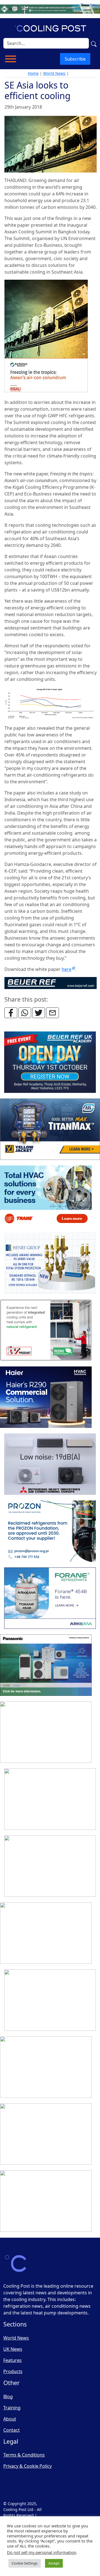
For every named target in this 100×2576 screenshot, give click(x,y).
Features (12, 2360)
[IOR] (46, 2201)
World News (54, 73)
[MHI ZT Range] (50, 1464)
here (67, 969)
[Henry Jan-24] (50, 1263)
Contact (12, 2430)
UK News (13, 2349)
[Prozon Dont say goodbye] (50, 1531)
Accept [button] (54, 2563)
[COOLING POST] (46, 2067)
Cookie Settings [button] (25, 2563)
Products (13, 2371)
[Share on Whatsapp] (25, 1013)
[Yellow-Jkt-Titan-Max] (50, 1129)
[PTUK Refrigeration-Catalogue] (46, 1933)
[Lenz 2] (46, 2134)
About (10, 2419)
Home (33, 73)
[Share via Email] (52, 1013)
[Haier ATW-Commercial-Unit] (46, 1397)
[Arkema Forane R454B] (50, 1598)
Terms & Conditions (24, 2455)
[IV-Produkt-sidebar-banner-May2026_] (46, 1330)
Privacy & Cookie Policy (27, 2466)
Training (12, 2408)
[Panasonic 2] (46, 1665)
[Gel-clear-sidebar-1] (50, 2000)
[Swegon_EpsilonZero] (50, 1799)
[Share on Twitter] (39, 1013)
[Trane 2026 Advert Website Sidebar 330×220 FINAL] (46, 1196)
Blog (8, 2397)
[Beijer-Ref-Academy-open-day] (50, 1062)
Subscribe (75, 59)
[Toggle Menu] (11, 59)
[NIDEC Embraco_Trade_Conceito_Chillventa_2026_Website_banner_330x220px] (46, 1732)
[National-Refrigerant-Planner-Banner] (50, 9)
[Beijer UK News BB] (51, 983)
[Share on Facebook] (11, 1013)
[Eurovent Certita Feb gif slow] (50, 1866)
